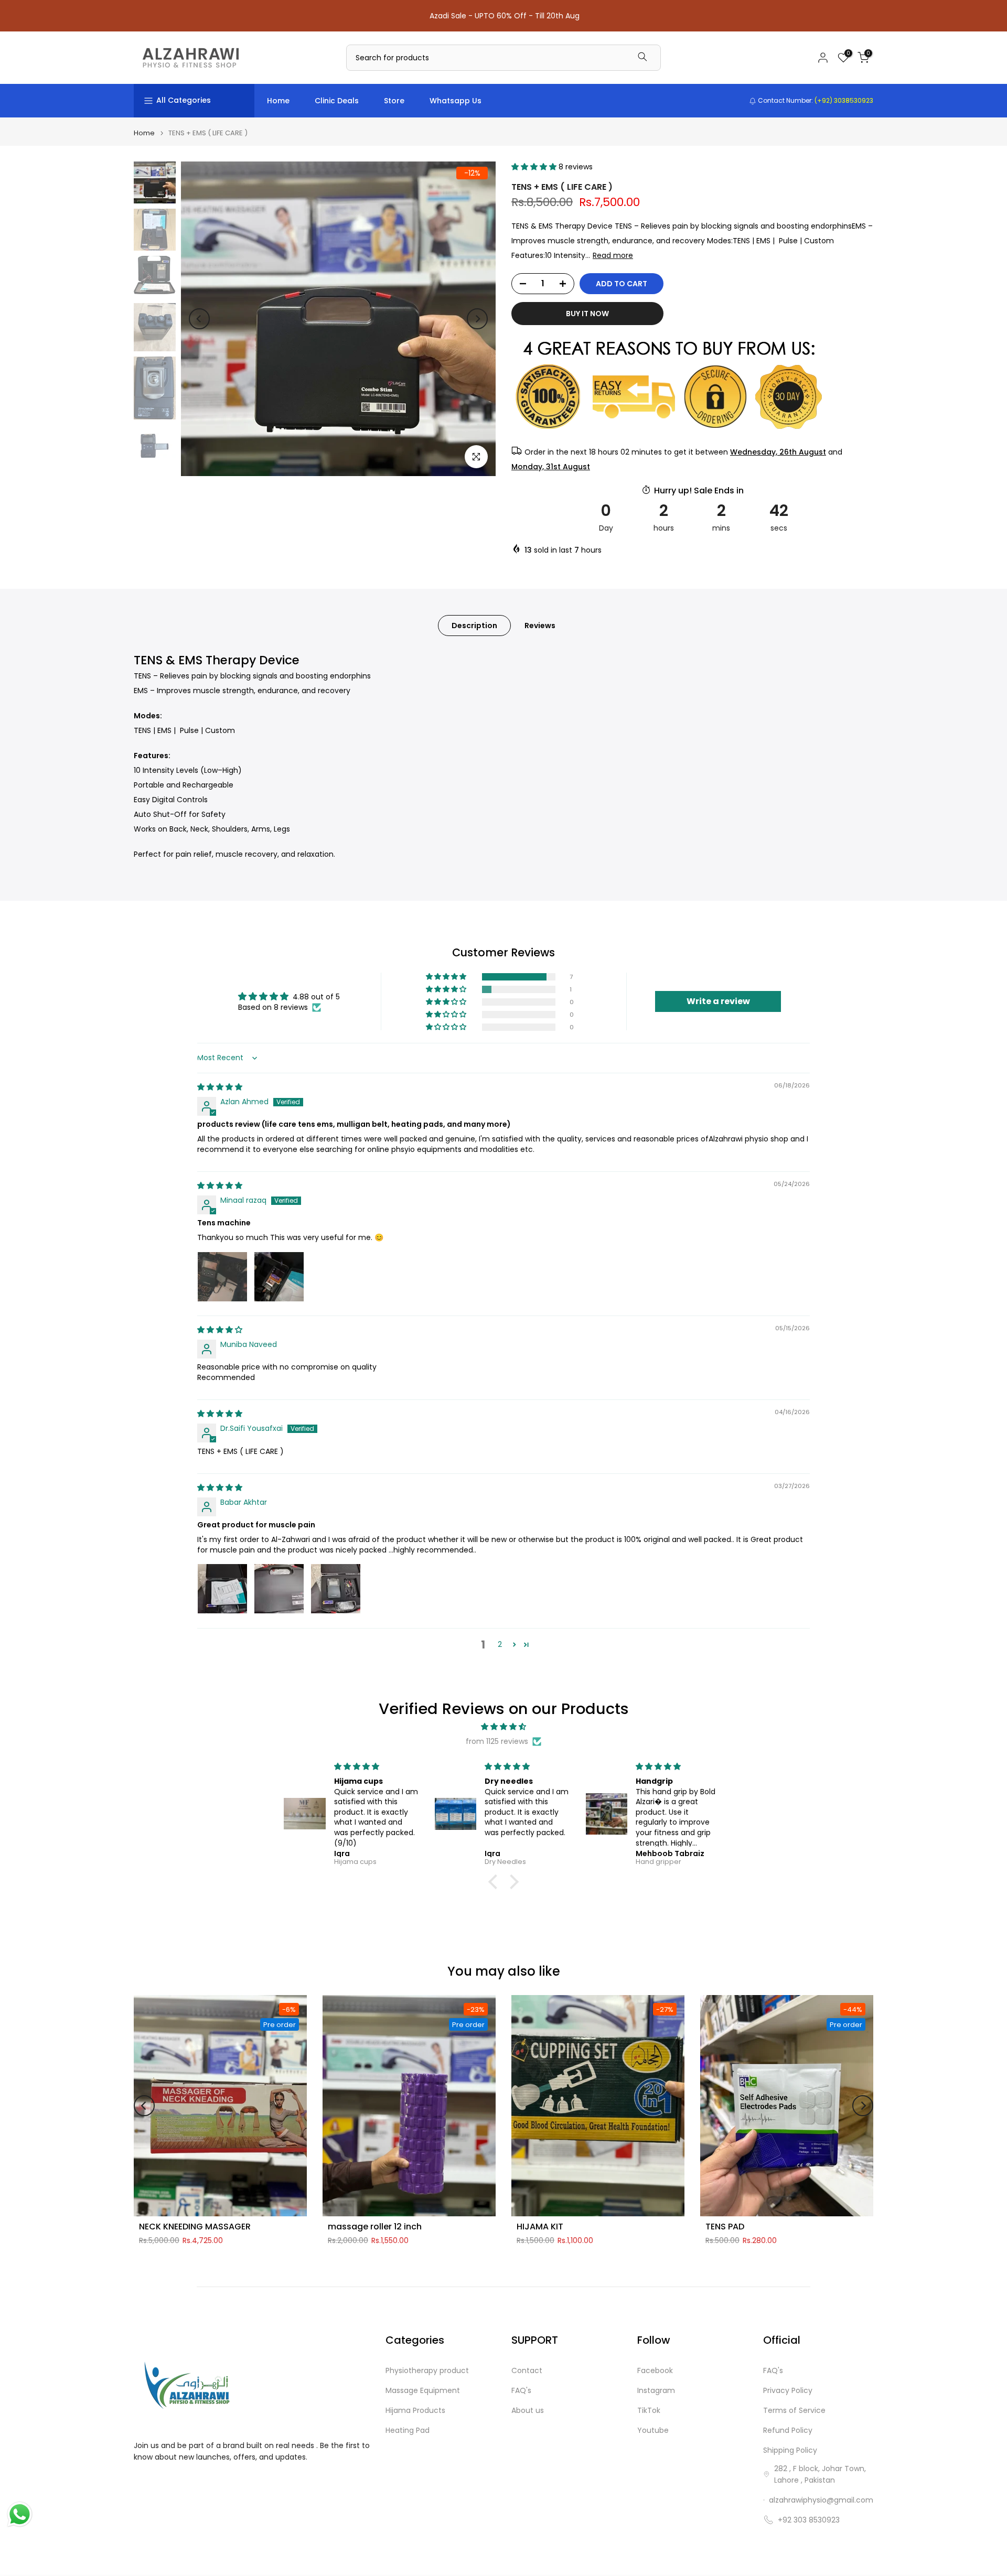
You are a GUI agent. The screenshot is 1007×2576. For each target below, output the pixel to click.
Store (394, 101)
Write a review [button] (718, 1001)
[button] (535, 167)
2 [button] (500, 1644)
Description (474, 625)
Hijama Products (415, 2411)
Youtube (653, 2431)
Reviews (540, 625)
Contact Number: (815, 100)
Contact (527, 2371)
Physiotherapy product (427, 2371)
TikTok (649, 2411)
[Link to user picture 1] (222, 1277)
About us (528, 2411)
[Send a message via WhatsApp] (20, 2514)
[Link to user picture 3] (336, 1589)
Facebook (655, 2371)
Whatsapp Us (456, 101)
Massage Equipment (423, 2391)
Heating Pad (408, 2431)
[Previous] (199, 319)
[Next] (477, 319)
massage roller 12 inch (375, 2227)
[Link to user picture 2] (279, 1277)
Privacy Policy (788, 2391)
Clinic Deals (337, 101)
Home (278, 101)
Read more (613, 255)
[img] (220, 1087)
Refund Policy (788, 2431)
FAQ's (521, 2391)
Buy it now (587, 314)
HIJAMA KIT (540, 2227)
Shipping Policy (790, 2450)
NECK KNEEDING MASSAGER (195, 2227)
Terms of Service (794, 2411)
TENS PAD (725, 2227)
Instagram (656, 2391)
